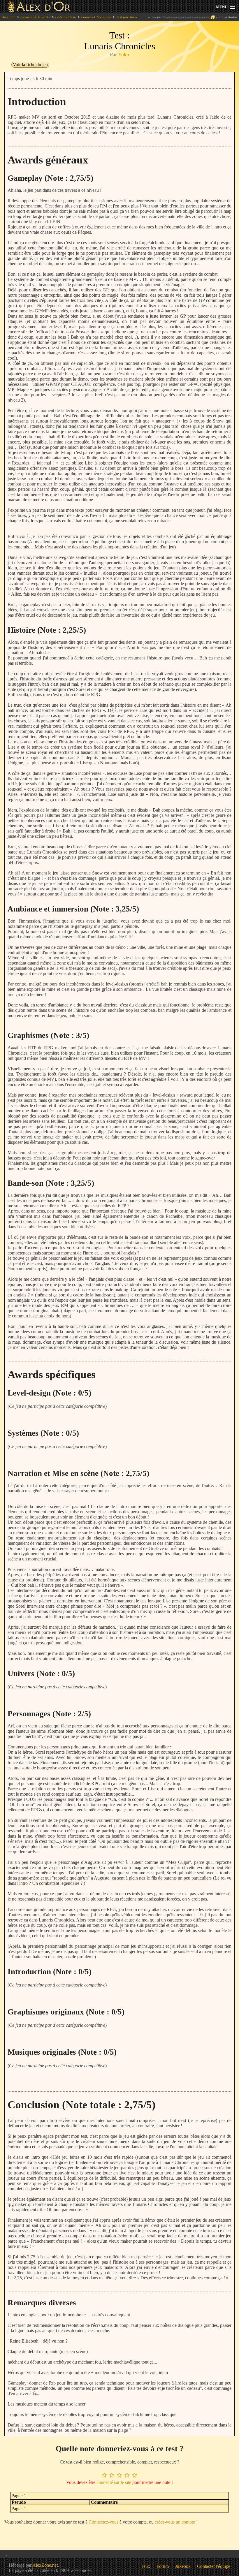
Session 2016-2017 (36, 17)
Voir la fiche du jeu (30, 65)
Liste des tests (66, 17)
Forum (163, 2566)
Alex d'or (9, 17)
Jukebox (183, 2566)
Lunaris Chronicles (96, 17)
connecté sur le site (114, 2482)
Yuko (124, 54)
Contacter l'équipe (214, 2566)
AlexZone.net (45, 2565)
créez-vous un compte (175, 2522)
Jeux (146, 2566)
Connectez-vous (103, 2522)
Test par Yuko (126, 17)
